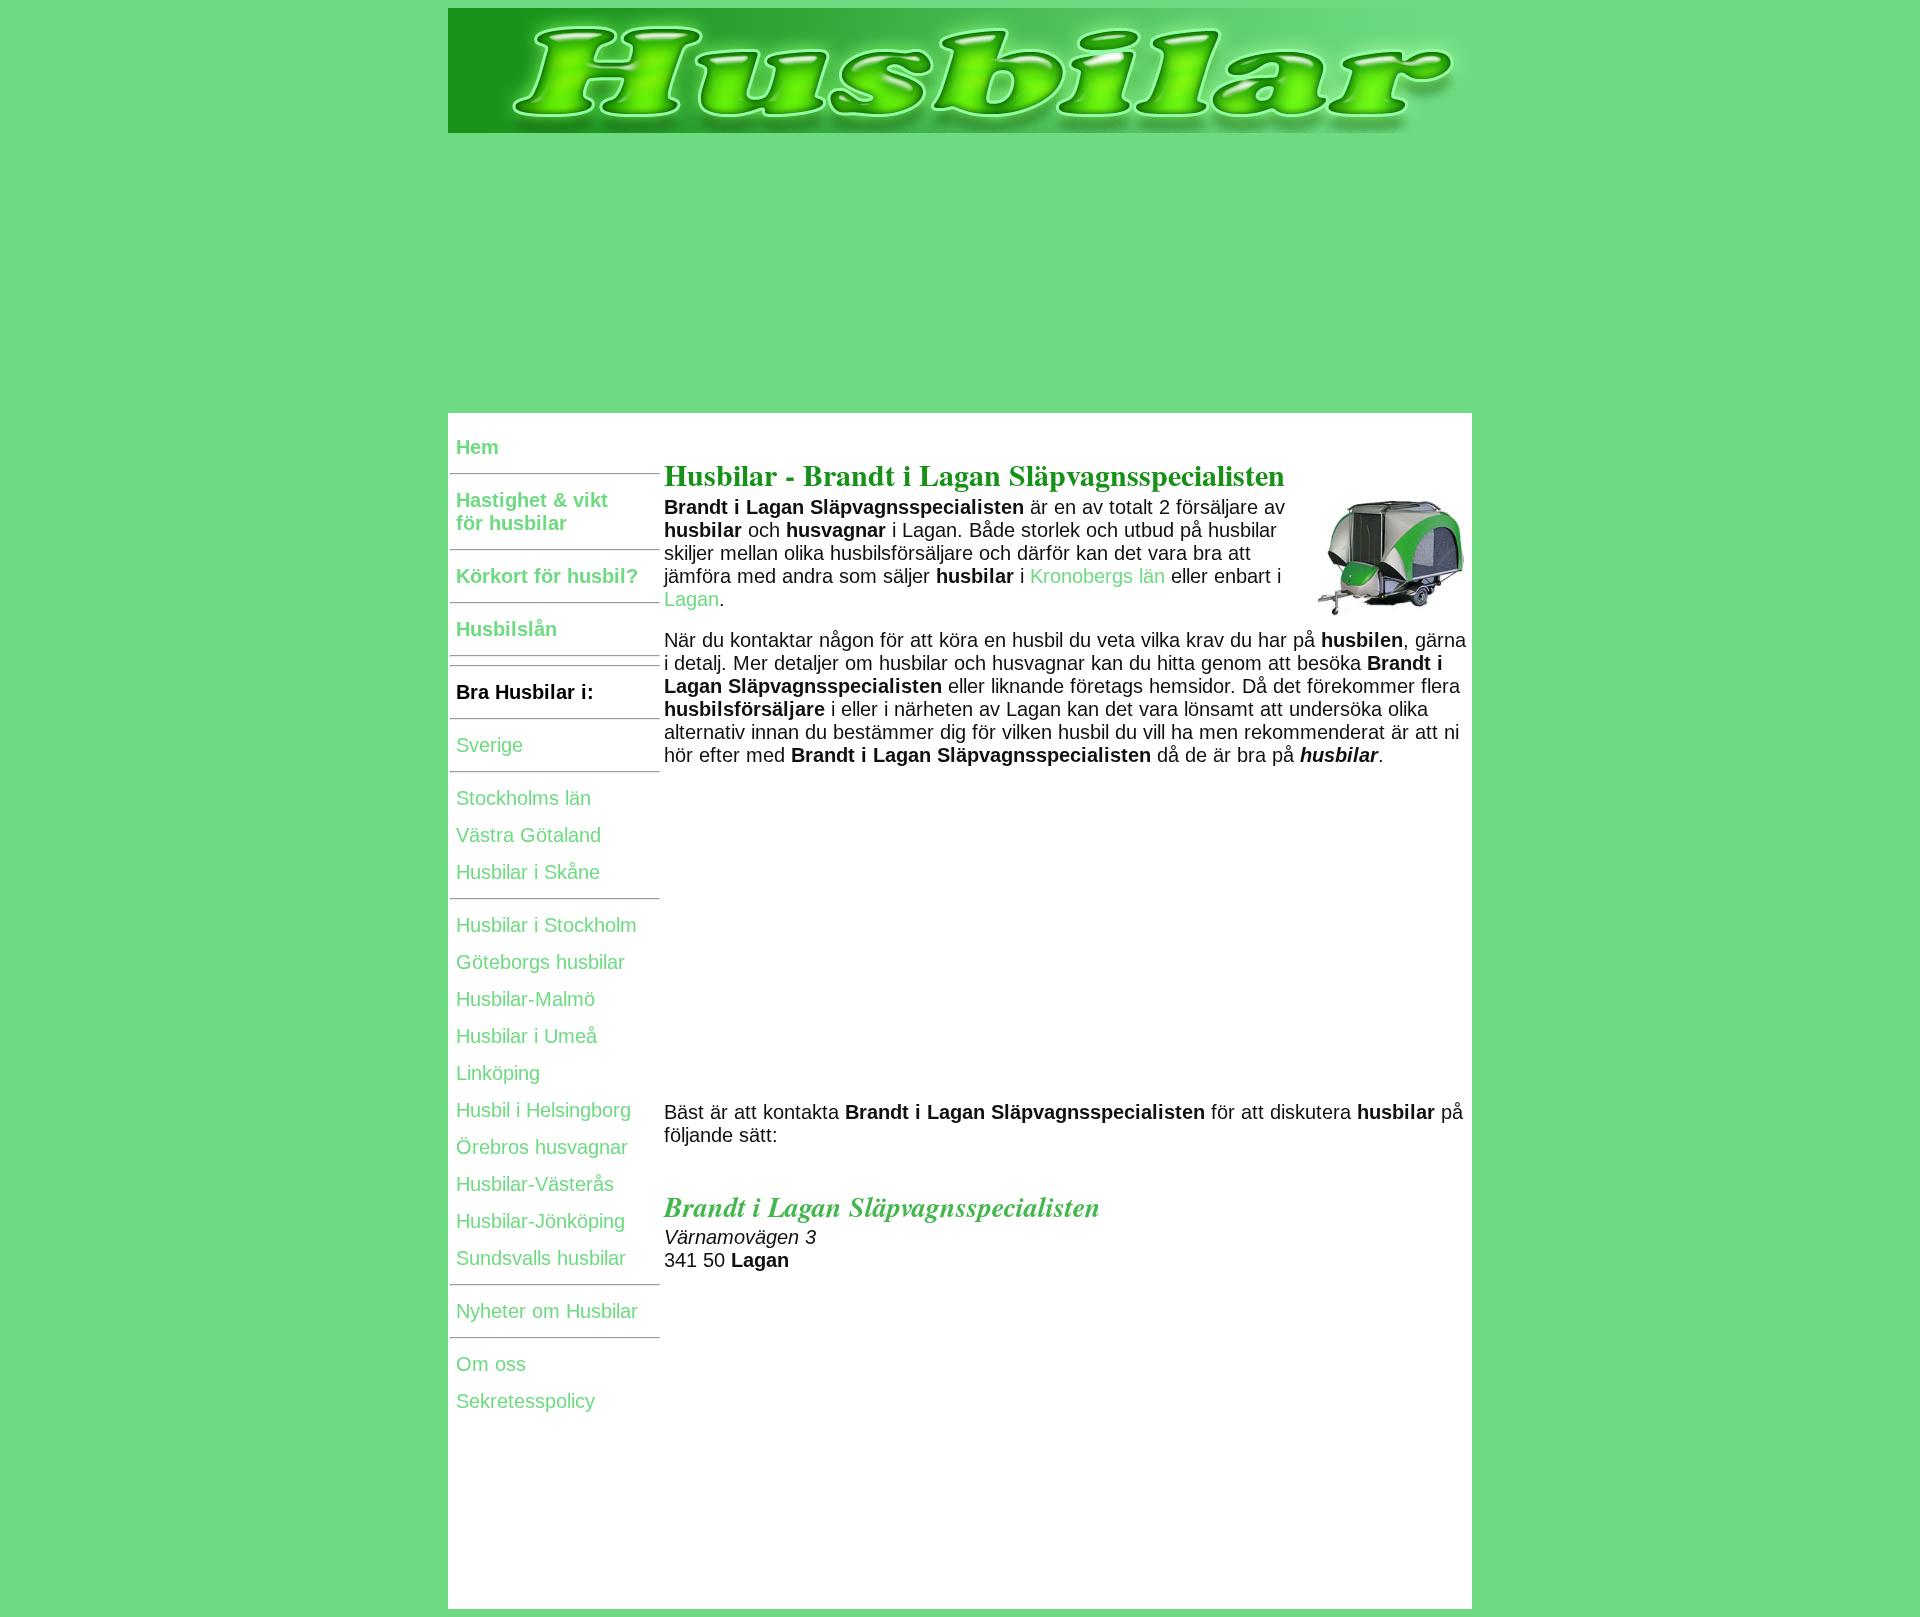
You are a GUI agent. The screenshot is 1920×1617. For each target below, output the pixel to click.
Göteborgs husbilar (540, 962)
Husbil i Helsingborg (543, 1110)
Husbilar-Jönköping (540, 1221)
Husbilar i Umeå (526, 1036)
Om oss (491, 1364)
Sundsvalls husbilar (541, 1258)
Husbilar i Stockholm (546, 925)
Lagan (691, 599)
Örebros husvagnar (542, 1147)
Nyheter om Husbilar (547, 1311)
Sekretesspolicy (525, 1401)
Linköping (498, 1073)
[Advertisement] (960, 273)
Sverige (489, 745)
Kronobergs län (1097, 576)
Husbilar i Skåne (528, 872)
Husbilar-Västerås (535, 1184)
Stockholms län (523, 798)
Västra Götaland (528, 835)
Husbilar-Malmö (525, 999)
